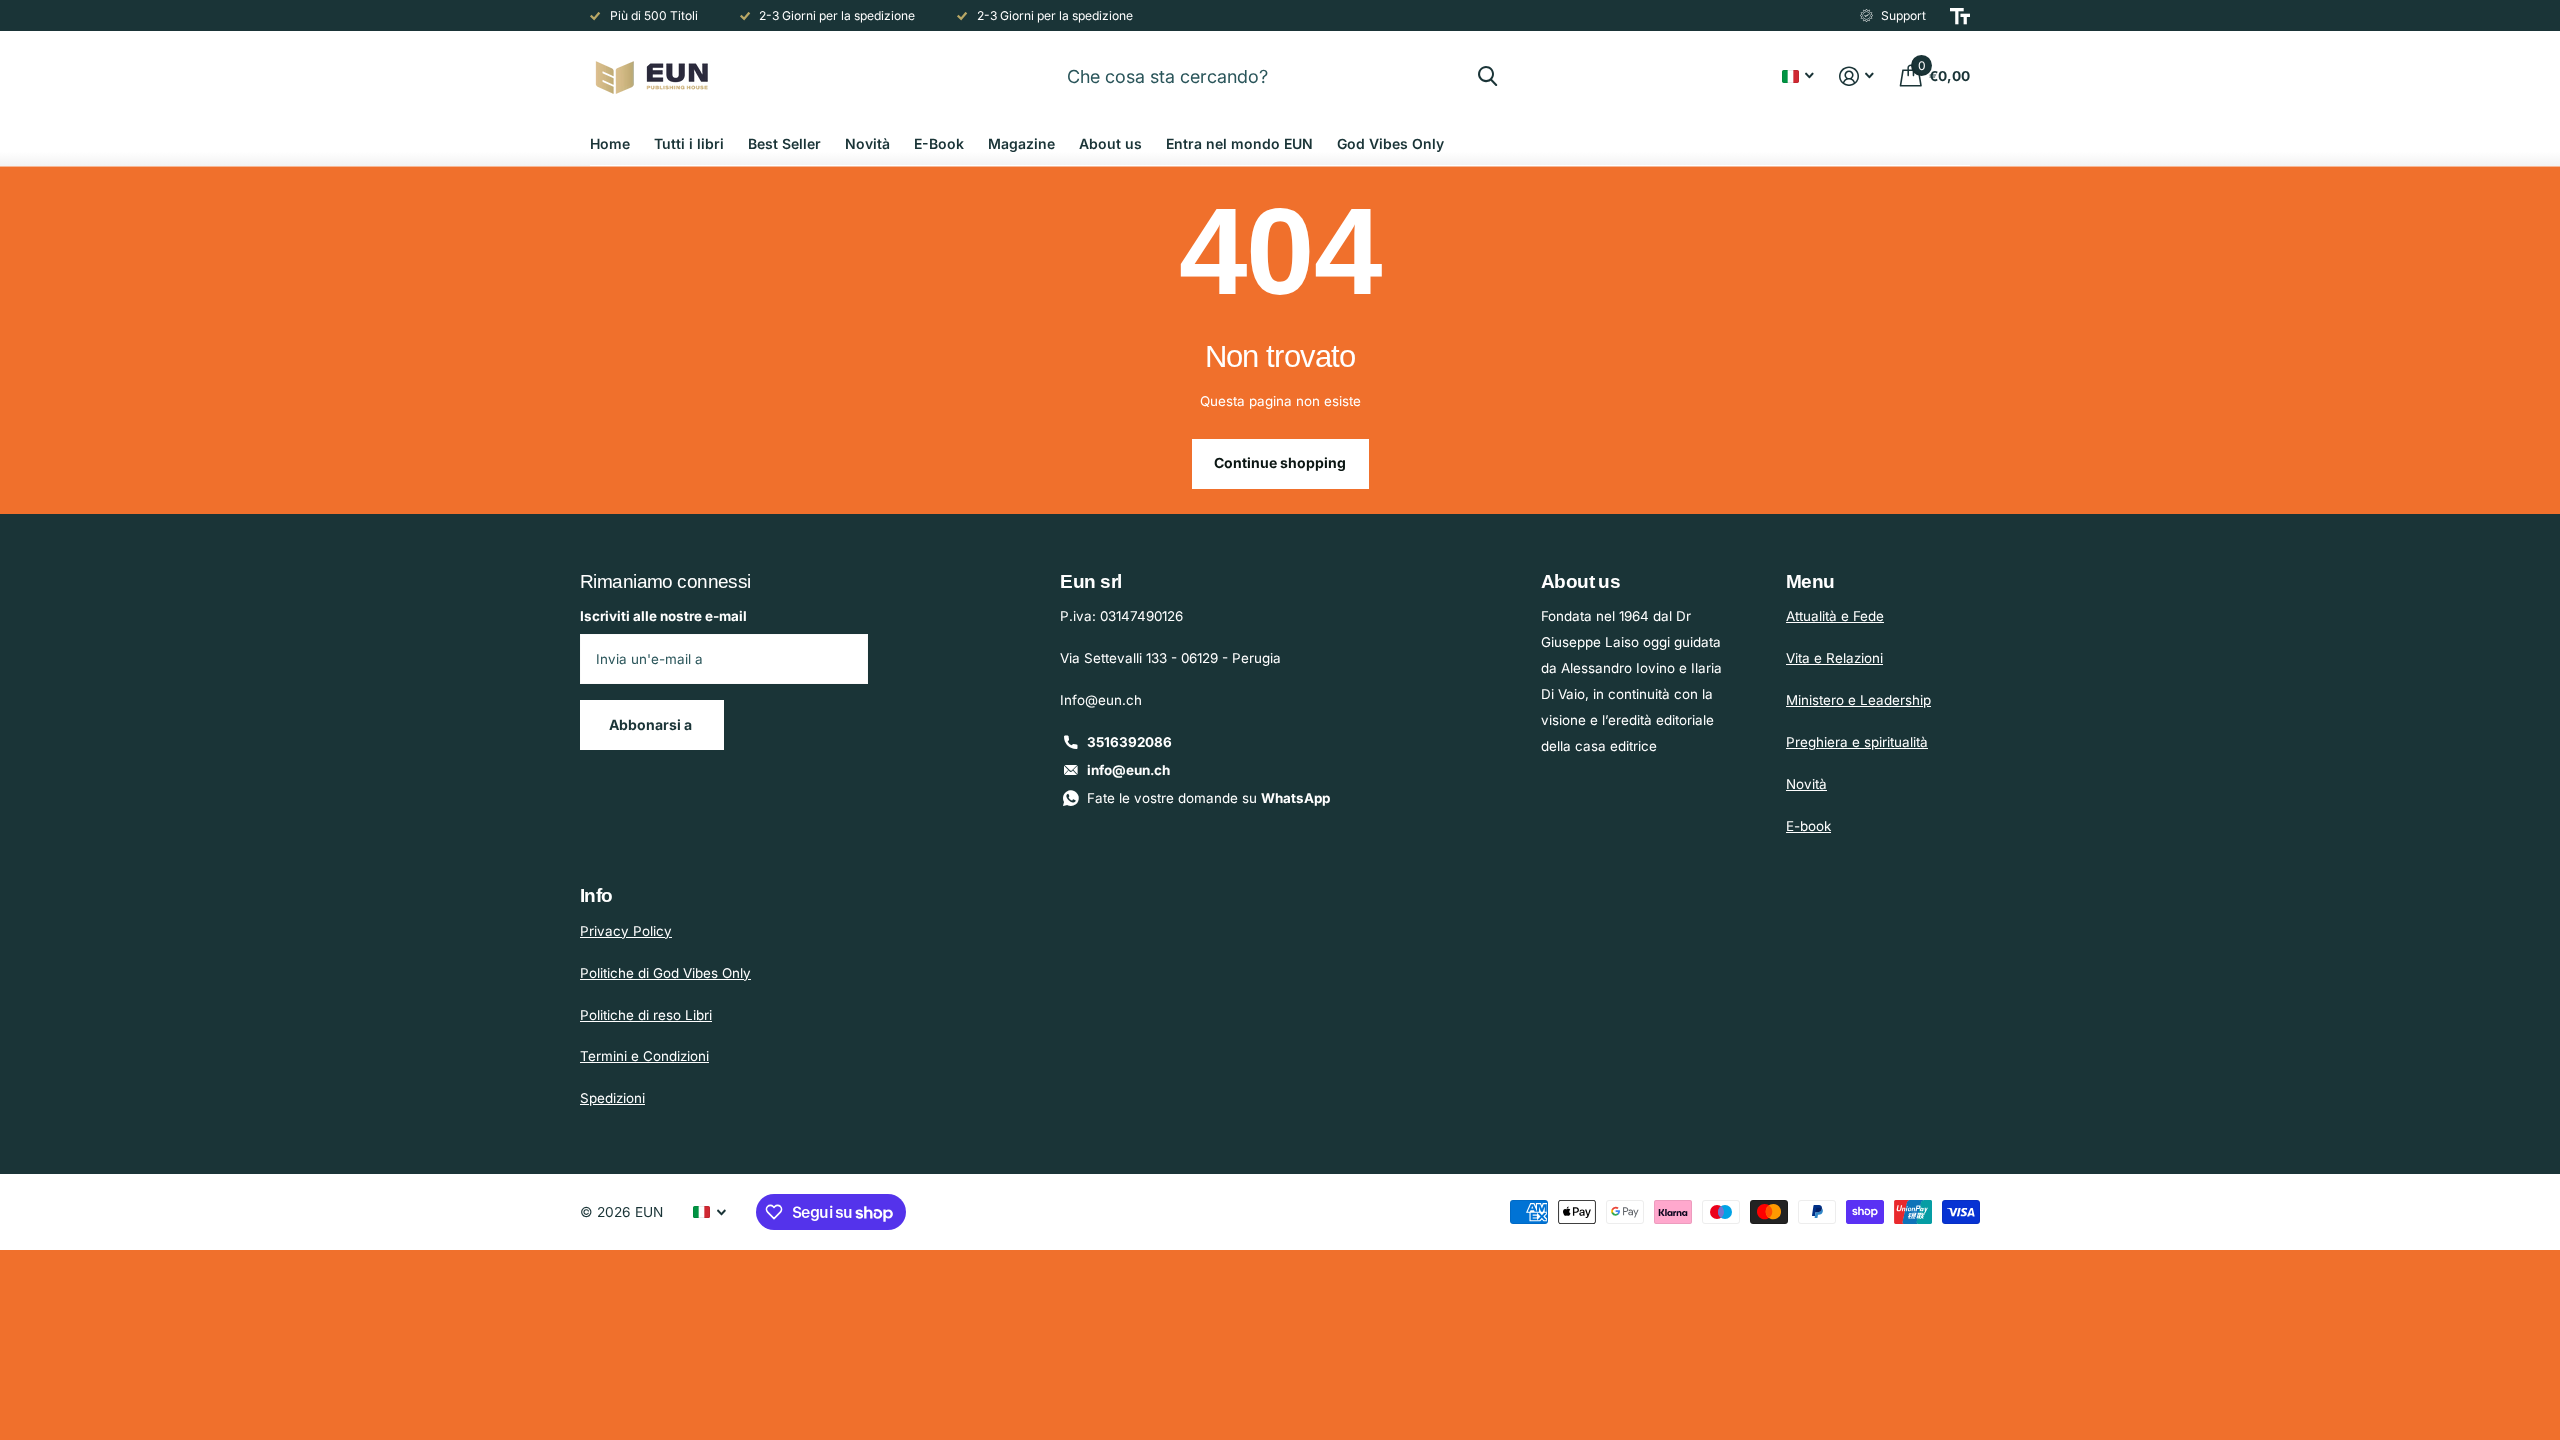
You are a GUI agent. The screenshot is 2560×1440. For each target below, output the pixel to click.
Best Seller (784, 143)
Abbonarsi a (652, 724)
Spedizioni (612, 1098)
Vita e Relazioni (1834, 658)
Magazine (1021, 143)
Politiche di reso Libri (646, 1015)
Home (610, 143)
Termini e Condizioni (644, 1056)
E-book (1808, 826)
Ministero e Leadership (1858, 700)
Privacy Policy (626, 931)
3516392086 (1129, 742)
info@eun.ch (1128, 770)
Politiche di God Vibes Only (665, 973)
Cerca (1487, 76)
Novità (867, 143)
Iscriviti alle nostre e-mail (663, 616)
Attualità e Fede (1835, 616)
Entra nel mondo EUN (1239, 143)
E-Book (939, 143)
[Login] (1857, 76)
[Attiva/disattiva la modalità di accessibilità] (1960, 16)
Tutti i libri (689, 143)
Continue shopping (1280, 462)
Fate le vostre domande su (1208, 798)
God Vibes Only (1390, 143)
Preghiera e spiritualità (1857, 742)
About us (1110, 143)
